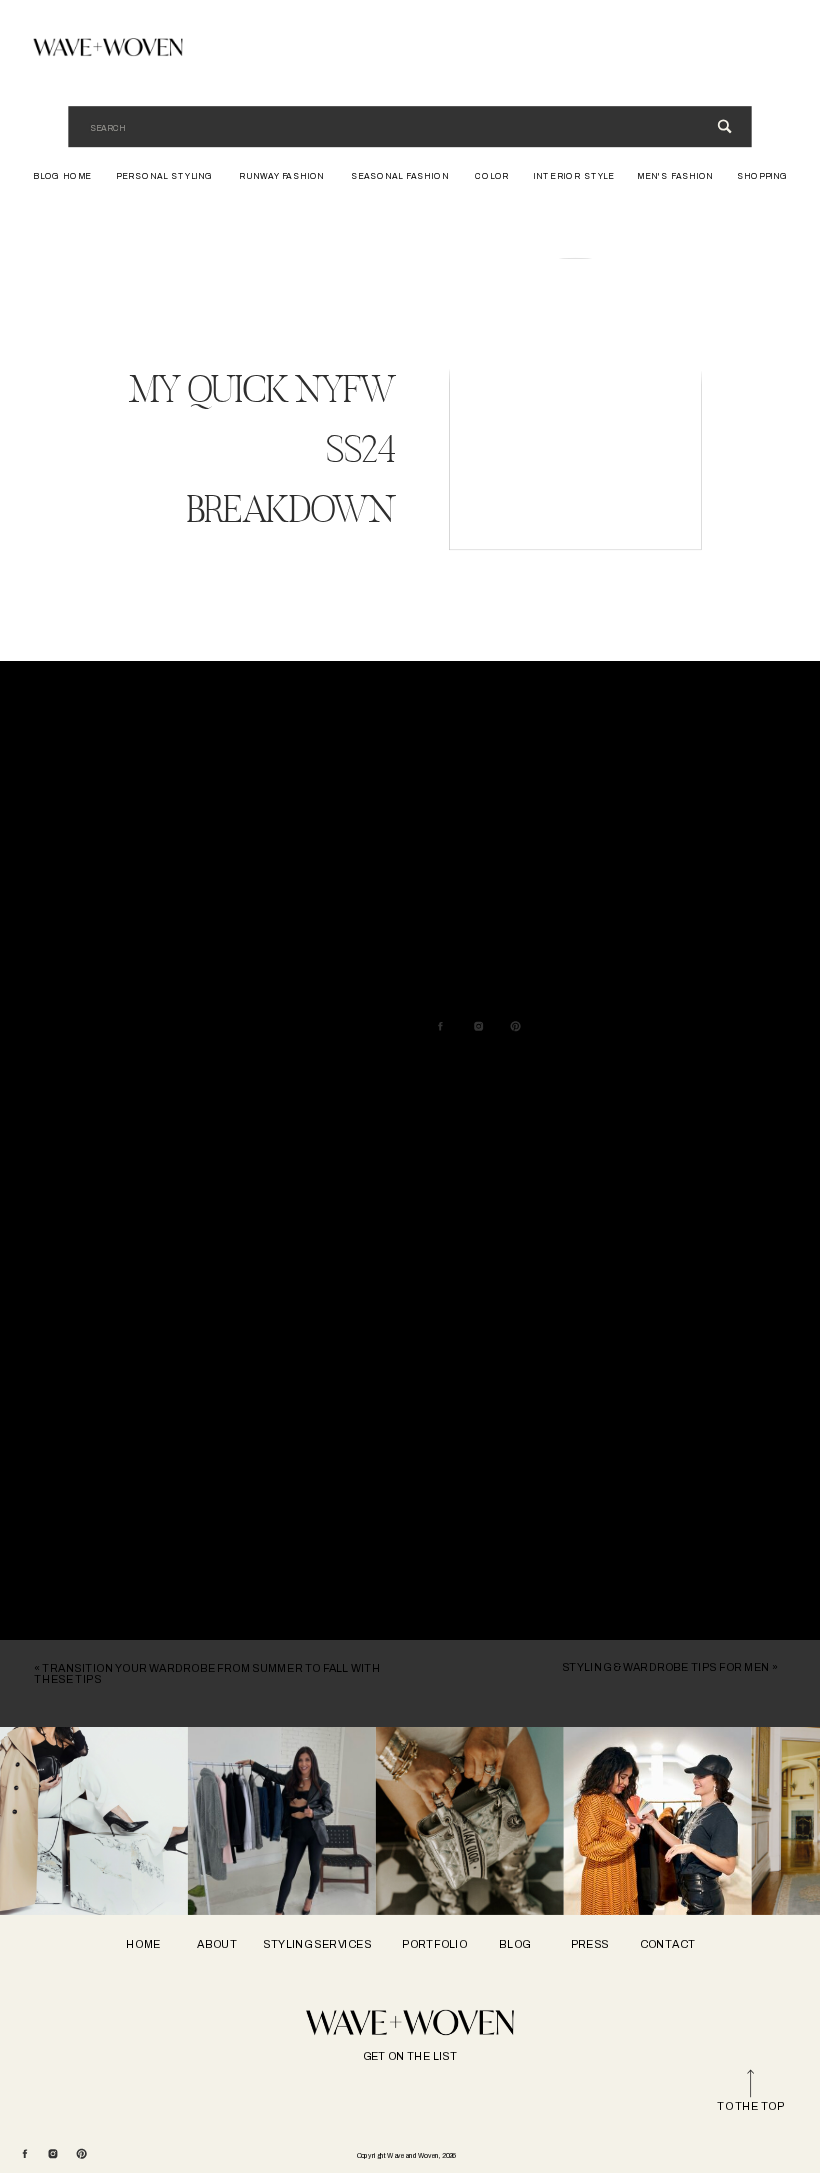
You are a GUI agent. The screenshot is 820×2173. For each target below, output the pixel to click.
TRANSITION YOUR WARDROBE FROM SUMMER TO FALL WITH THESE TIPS (207, 1674)
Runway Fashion (174, 744)
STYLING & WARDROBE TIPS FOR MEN (666, 1667)
